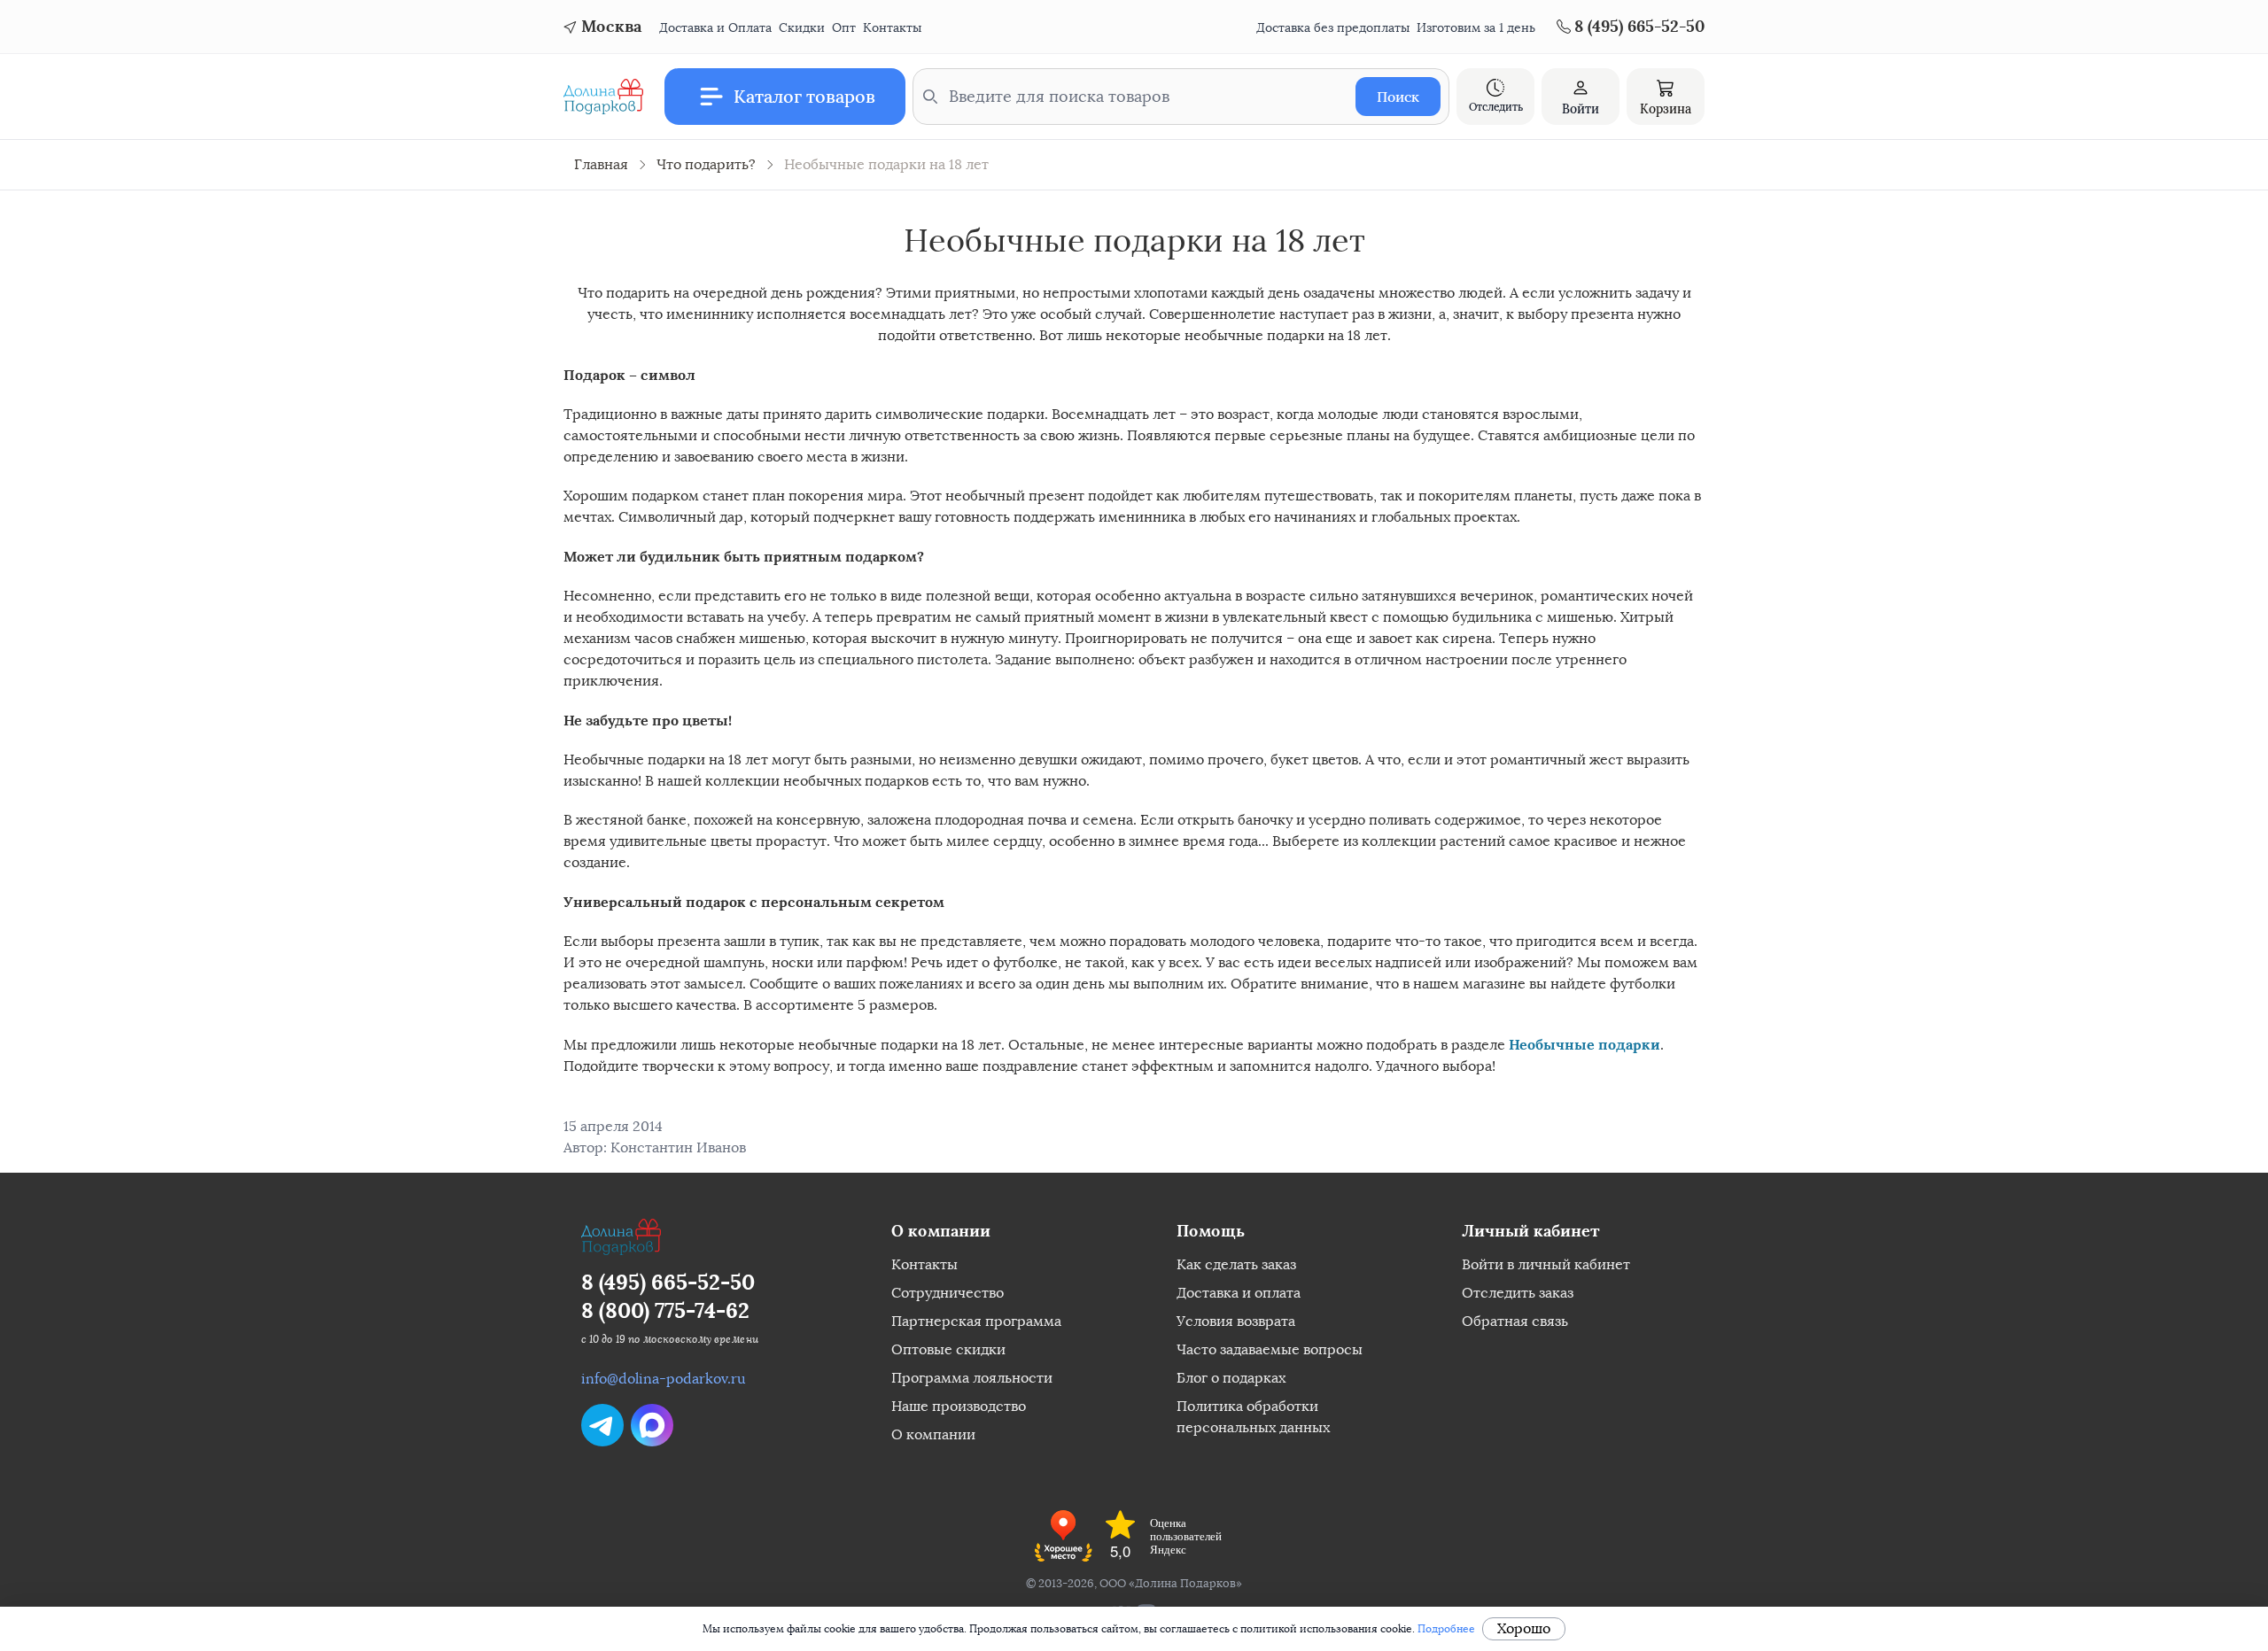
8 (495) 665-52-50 (668, 1282)
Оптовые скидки (948, 1349)
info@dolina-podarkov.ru (664, 1379)
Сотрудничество (948, 1293)
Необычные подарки (1584, 1044)
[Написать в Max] (652, 1425)
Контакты (892, 28)
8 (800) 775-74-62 (665, 1310)
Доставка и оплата (1239, 1293)
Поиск (1398, 97)
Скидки (802, 28)
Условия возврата (1236, 1321)
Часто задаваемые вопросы (1270, 1349)
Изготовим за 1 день (1476, 28)
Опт (844, 28)
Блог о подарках (1231, 1378)
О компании (933, 1434)
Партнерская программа (976, 1321)
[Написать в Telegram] (602, 1425)
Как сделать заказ (1236, 1264)
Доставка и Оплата (715, 28)
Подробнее (1446, 1629)
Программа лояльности (972, 1378)
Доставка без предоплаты (1333, 28)
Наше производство (959, 1406)
